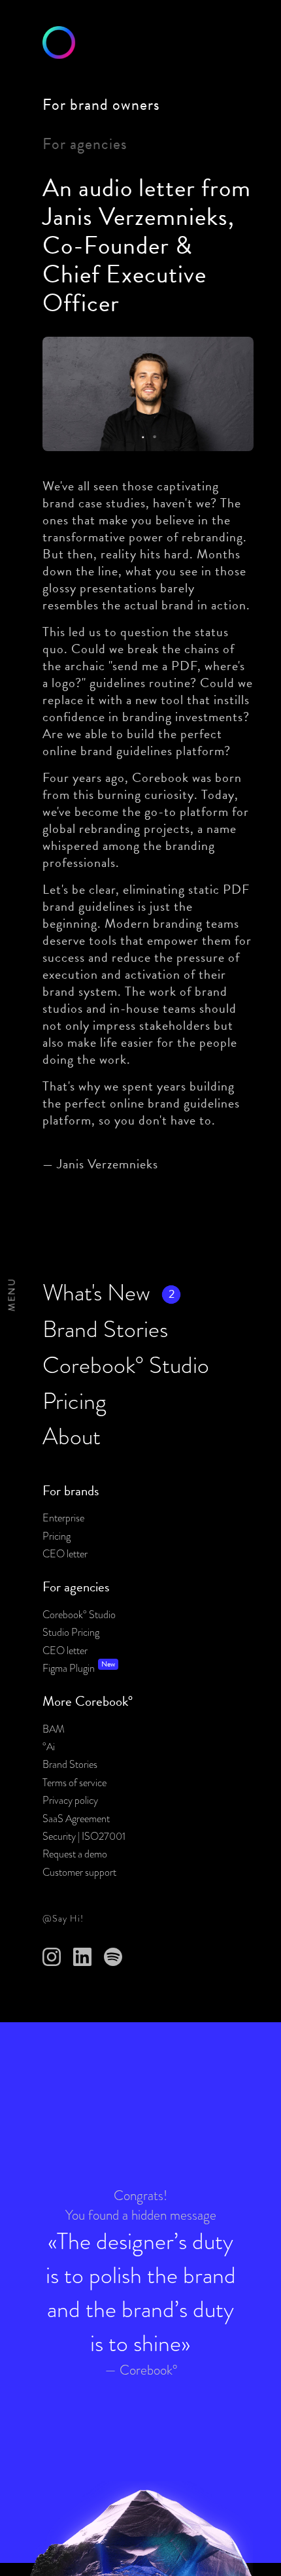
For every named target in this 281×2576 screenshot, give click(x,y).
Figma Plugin (69, 1669)
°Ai (49, 1747)
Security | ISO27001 (84, 1837)
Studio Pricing (71, 1633)
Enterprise (63, 1518)
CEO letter (65, 1554)
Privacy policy (70, 1801)
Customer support (79, 1873)
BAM (54, 1729)
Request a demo (75, 1854)
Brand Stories (70, 1765)
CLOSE (25, 1295)
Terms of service (74, 1783)
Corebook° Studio (79, 1615)
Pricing (57, 1536)
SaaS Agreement (76, 1819)
